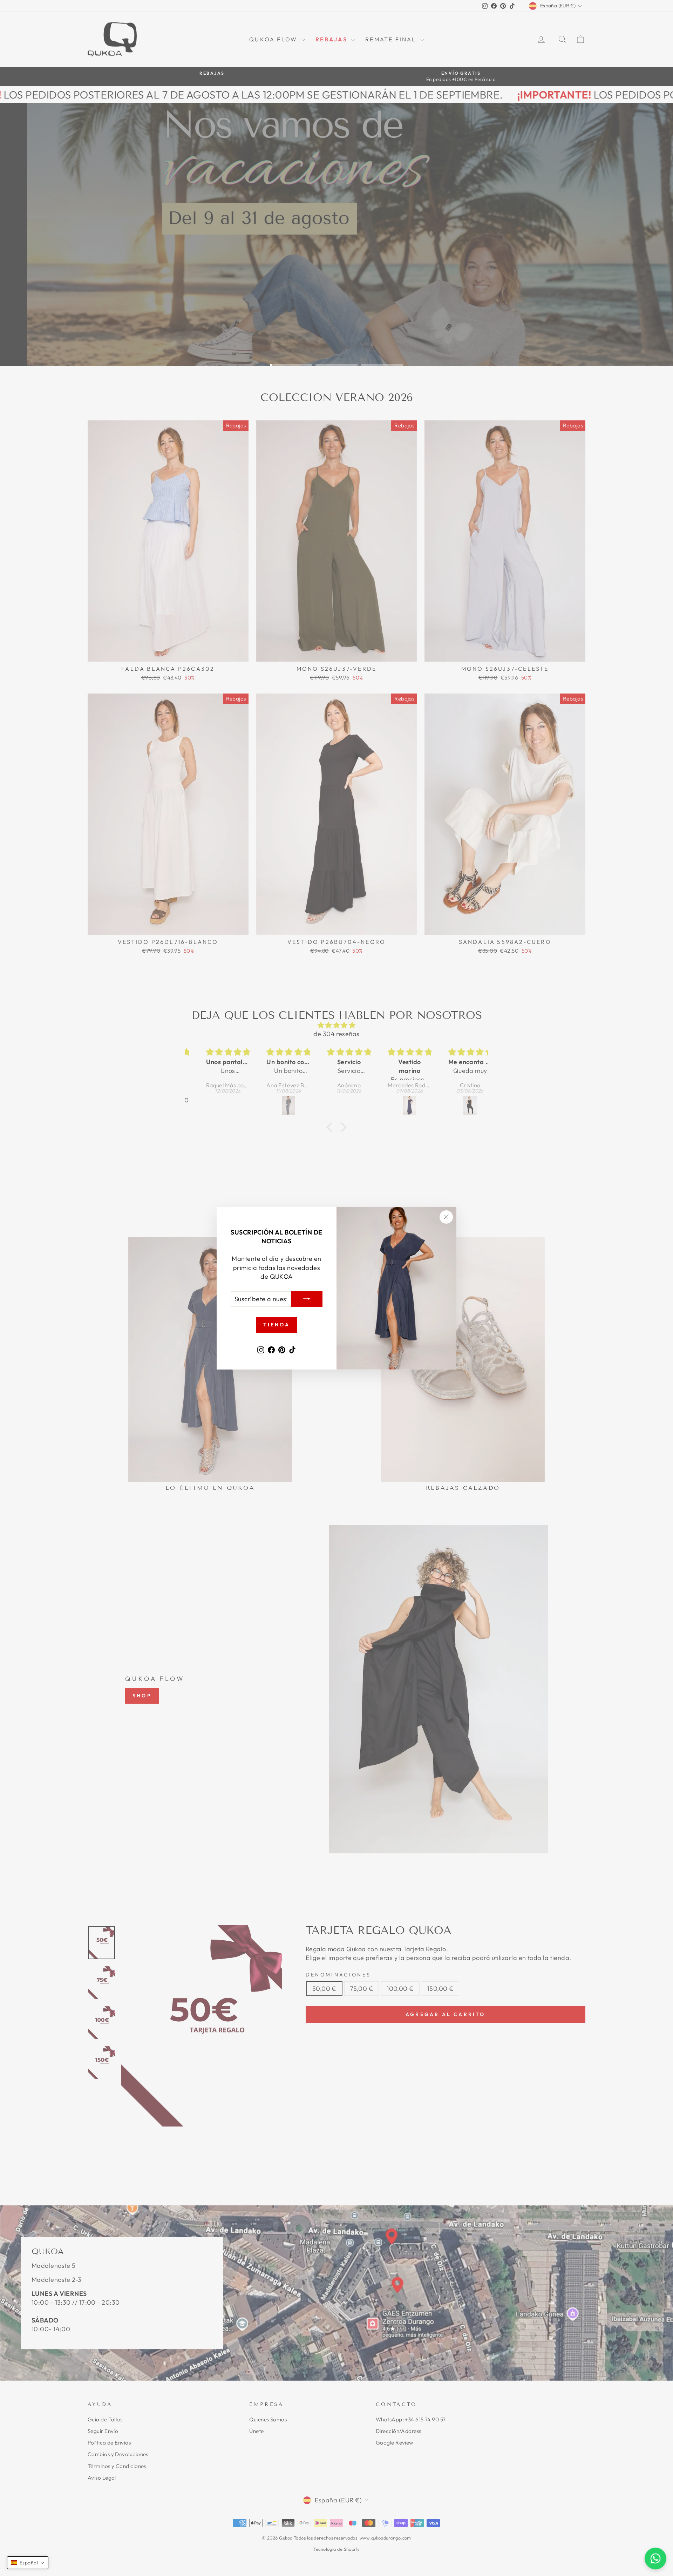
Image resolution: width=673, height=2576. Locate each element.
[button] (28, 2563)
